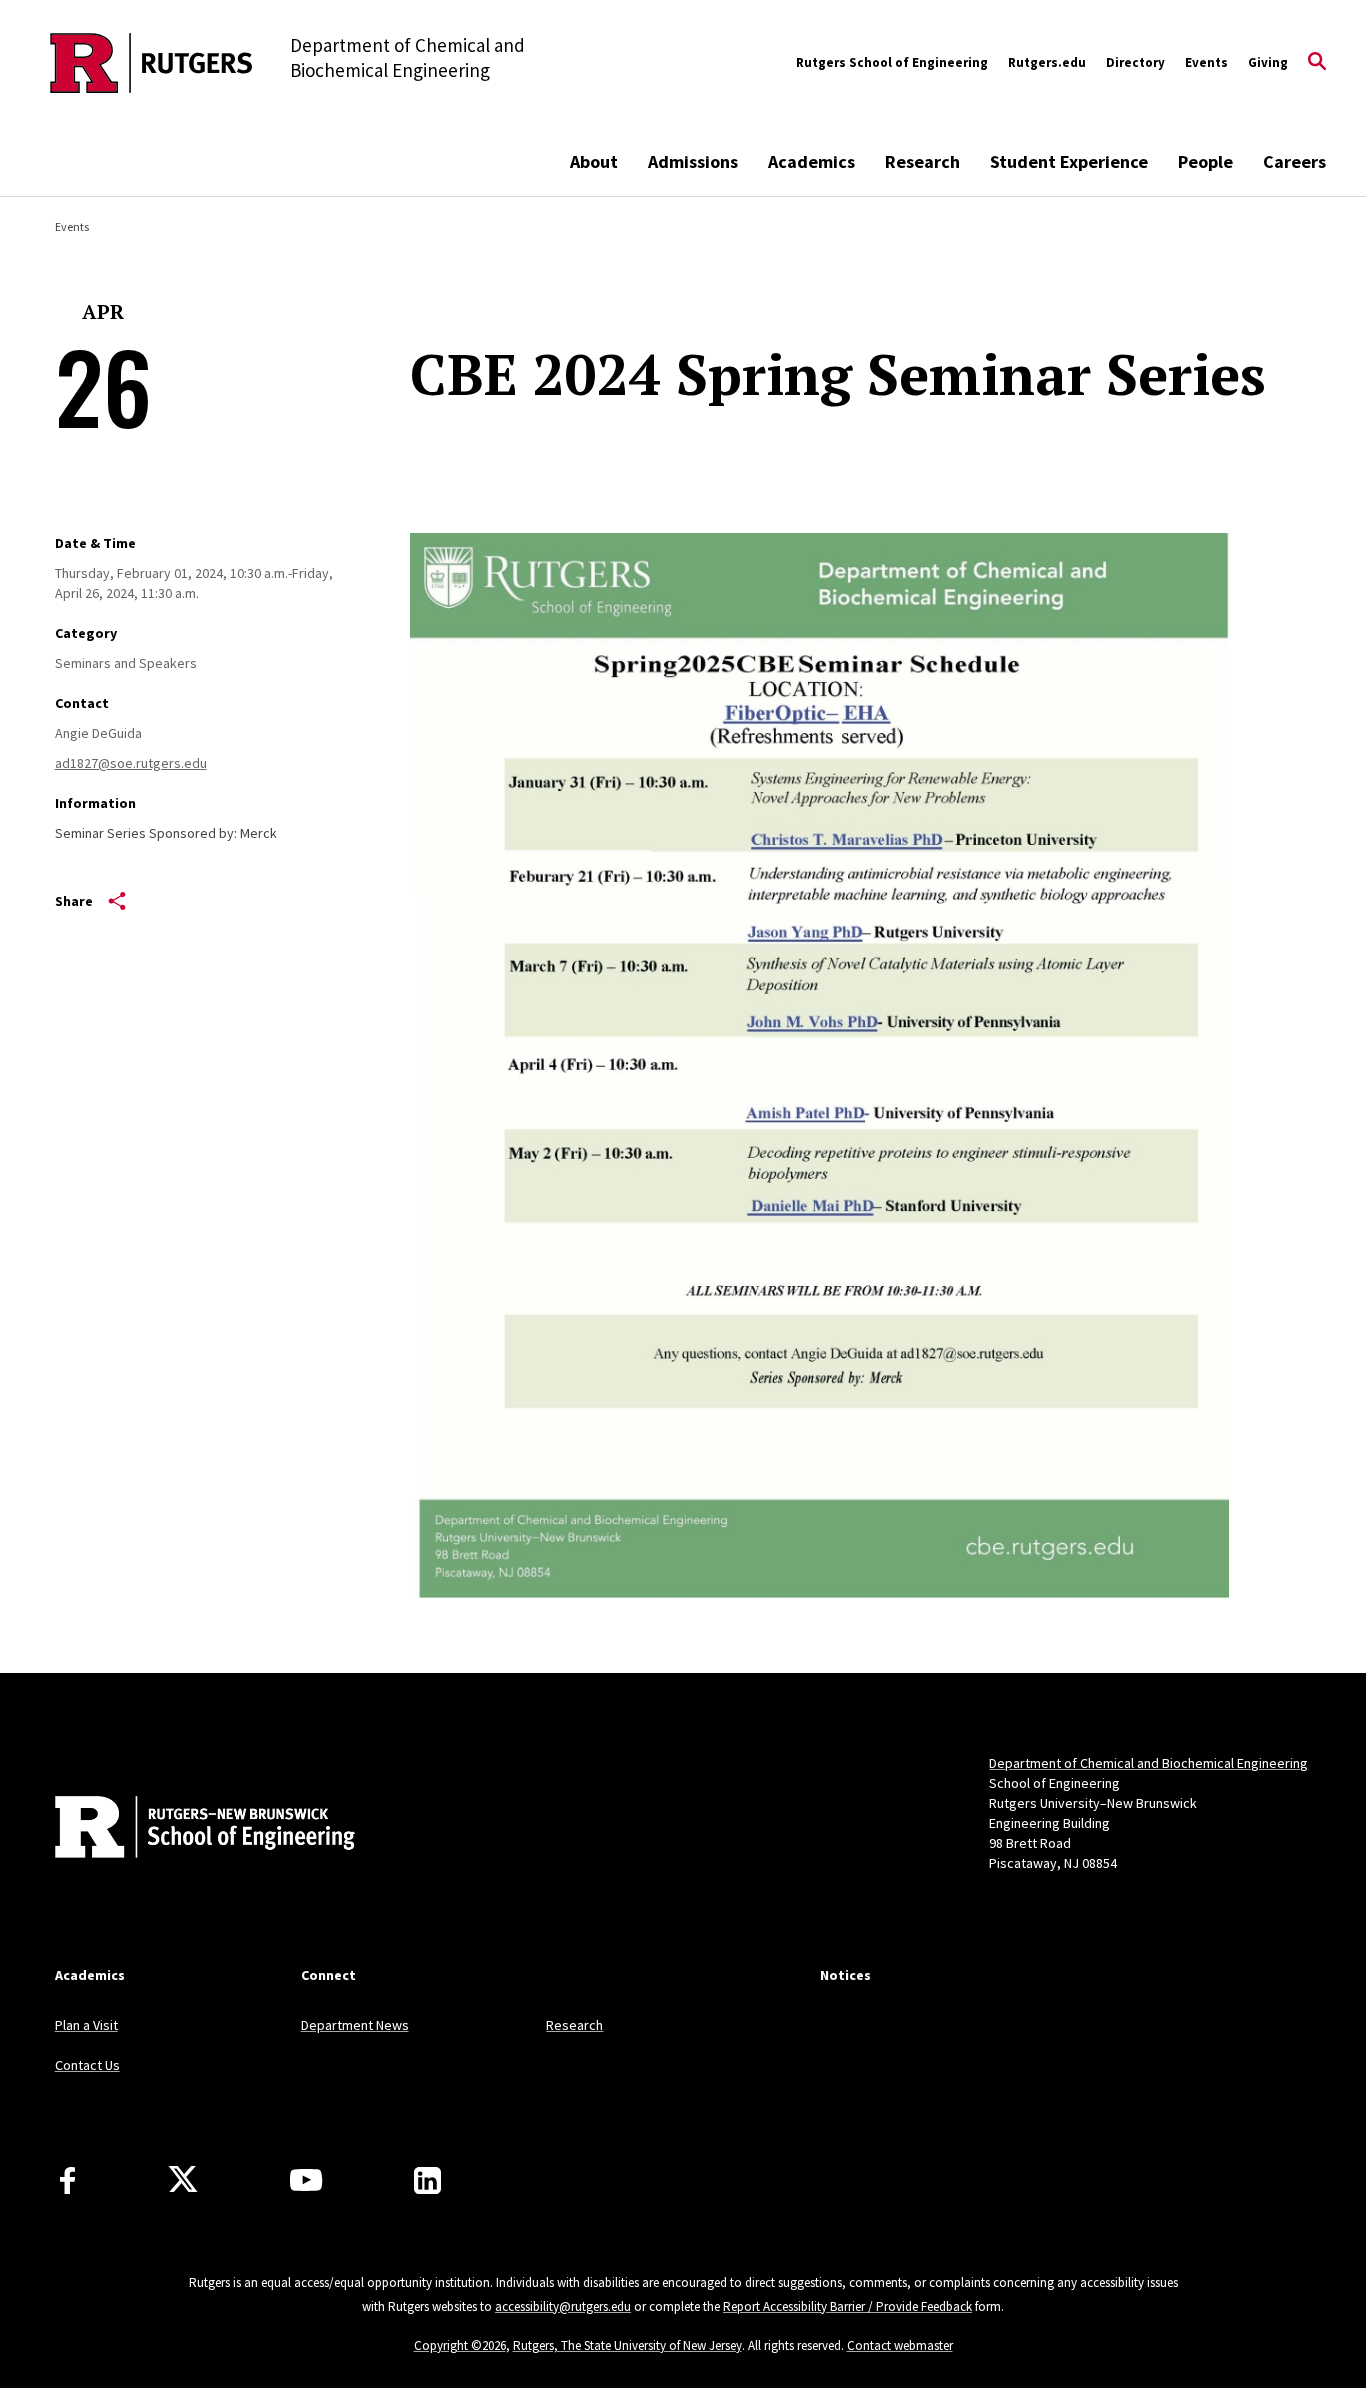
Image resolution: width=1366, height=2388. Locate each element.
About (594, 161)
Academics (811, 161)
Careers (1294, 161)
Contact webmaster (900, 2345)
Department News (355, 2025)
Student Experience (1069, 161)
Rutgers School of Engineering (892, 62)
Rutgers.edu (1047, 62)
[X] (183, 2180)
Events (1206, 62)
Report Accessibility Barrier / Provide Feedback (847, 2306)
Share (74, 901)
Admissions (693, 161)
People (1205, 161)
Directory (1135, 62)
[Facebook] (67, 2180)
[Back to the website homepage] (151, 63)
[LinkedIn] (427, 2180)
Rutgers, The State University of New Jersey (627, 2345)
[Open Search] (1317, 63)
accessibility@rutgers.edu (563, 2306)
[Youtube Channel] (306, 2180)
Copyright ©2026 (460, 2345)
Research (922, 161)
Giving (1268, 62)
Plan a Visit (86, 2025)
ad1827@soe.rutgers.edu (131, 763)
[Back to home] (187, 1829)
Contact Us (87, 2065)
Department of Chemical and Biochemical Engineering (1148, 1763)
